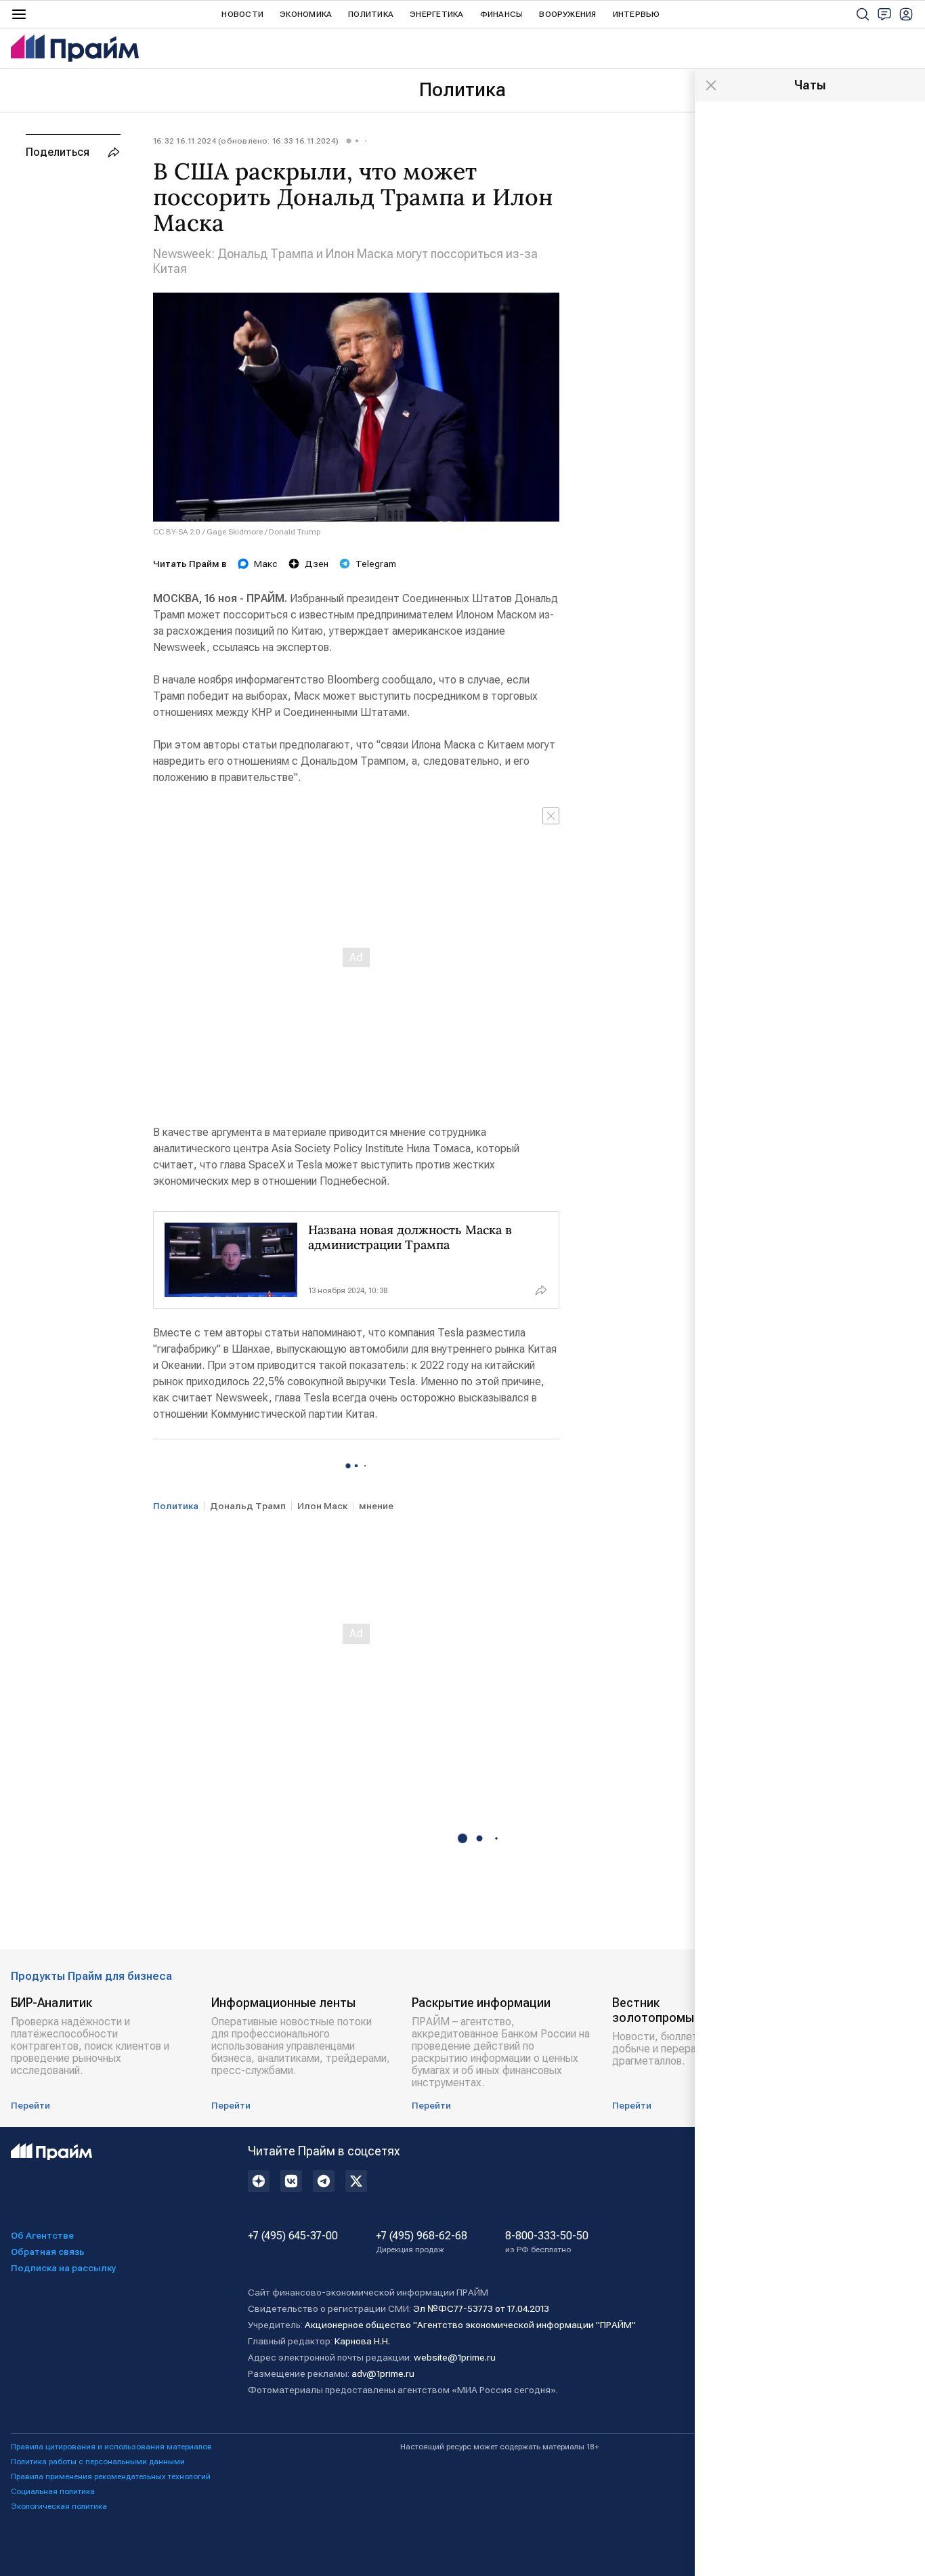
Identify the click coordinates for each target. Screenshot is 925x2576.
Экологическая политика (59, 2506)
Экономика (306, 14)
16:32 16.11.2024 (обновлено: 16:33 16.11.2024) (246, 141)
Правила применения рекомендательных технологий (111, 2476)
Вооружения (567, 14)
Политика (371, 14)
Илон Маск (322, 1506)
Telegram (376, 564)
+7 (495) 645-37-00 (293, 2236)
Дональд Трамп (248, 1506)
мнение (376, 1506)
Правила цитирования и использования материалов (111, 2447)
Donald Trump (295, 532)
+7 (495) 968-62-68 (422, 2242)
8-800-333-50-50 (547, 2242)
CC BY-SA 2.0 (177, 532)
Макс (266, 564)
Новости (242, 14)
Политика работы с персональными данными (98, 2462)
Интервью (637, 14)
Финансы (502, 14)
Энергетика (436, 14)
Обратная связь (48, 2252)
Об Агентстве (42, 2235)
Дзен (317, 564)
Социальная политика (53, 2491)
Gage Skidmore (235, 532)
